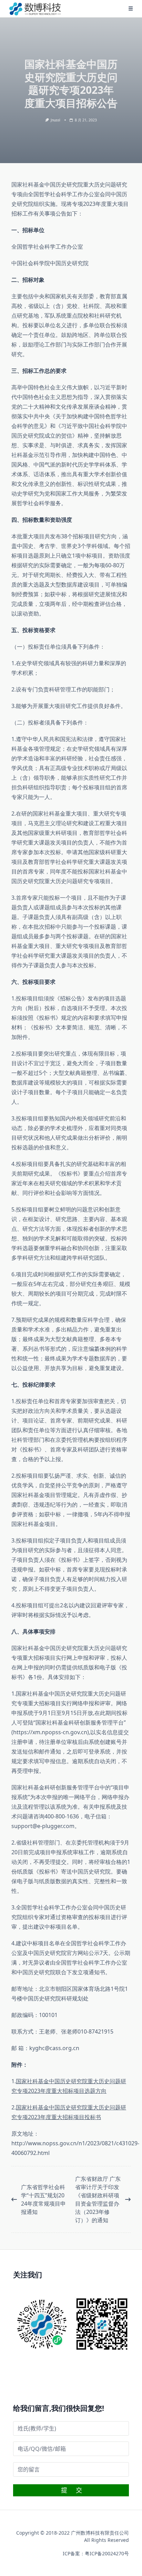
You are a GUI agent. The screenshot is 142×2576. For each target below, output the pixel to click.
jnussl (55, 120)
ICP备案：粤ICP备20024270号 (96, 2553)
